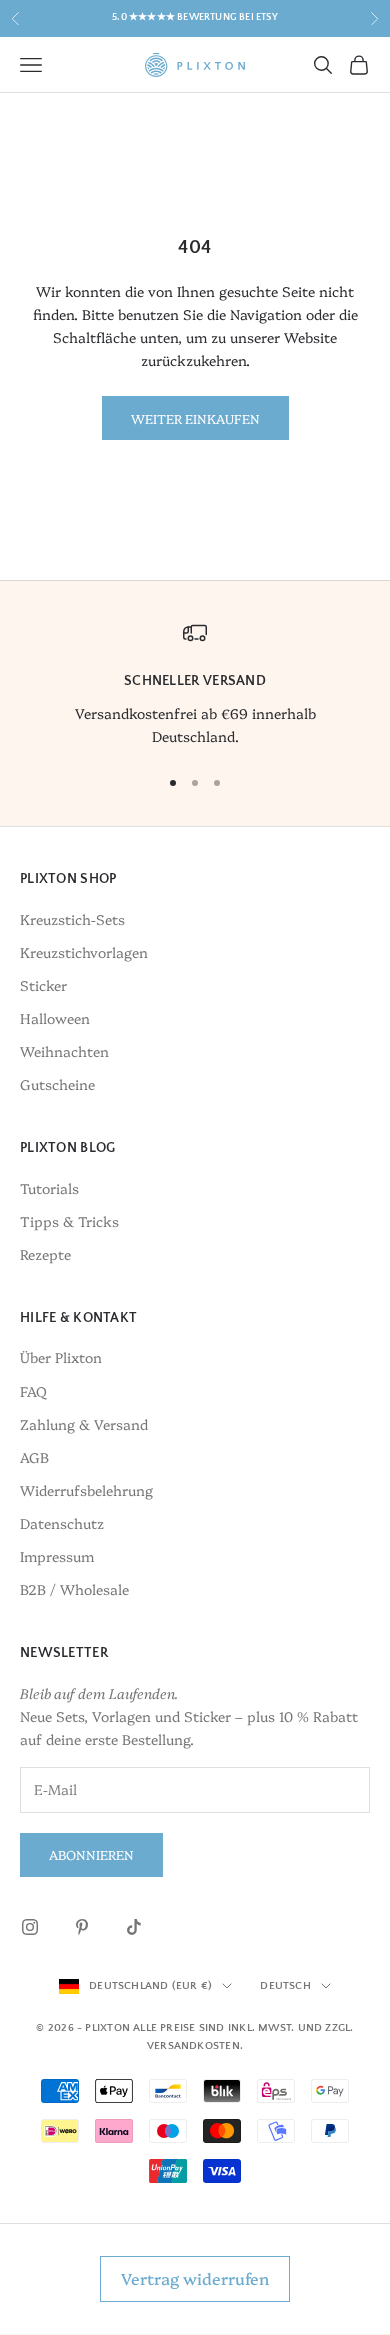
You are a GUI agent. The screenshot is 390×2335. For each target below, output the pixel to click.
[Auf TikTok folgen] (134, 1927)
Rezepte (45, 1254)
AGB (34, 1457)
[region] (195, 684)
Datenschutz (62, 1523)
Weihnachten (64, 1051)
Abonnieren (91, 1854)
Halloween (55, 1018)
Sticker (43, 985)
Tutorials (49, 1188)
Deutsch (285, 1986)
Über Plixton (61, 1357)
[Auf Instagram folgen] (30, 1927)
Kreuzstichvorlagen (84, 952)
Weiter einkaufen (195, 418)
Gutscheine (57, 1084)
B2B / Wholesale (74, 1589)
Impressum (57, 1556)
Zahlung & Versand (84, 1424)
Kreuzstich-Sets (72, 919)
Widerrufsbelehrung (86, 1490)
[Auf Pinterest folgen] (82, 1927)
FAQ (33, 1391)
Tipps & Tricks (69, 1221)
